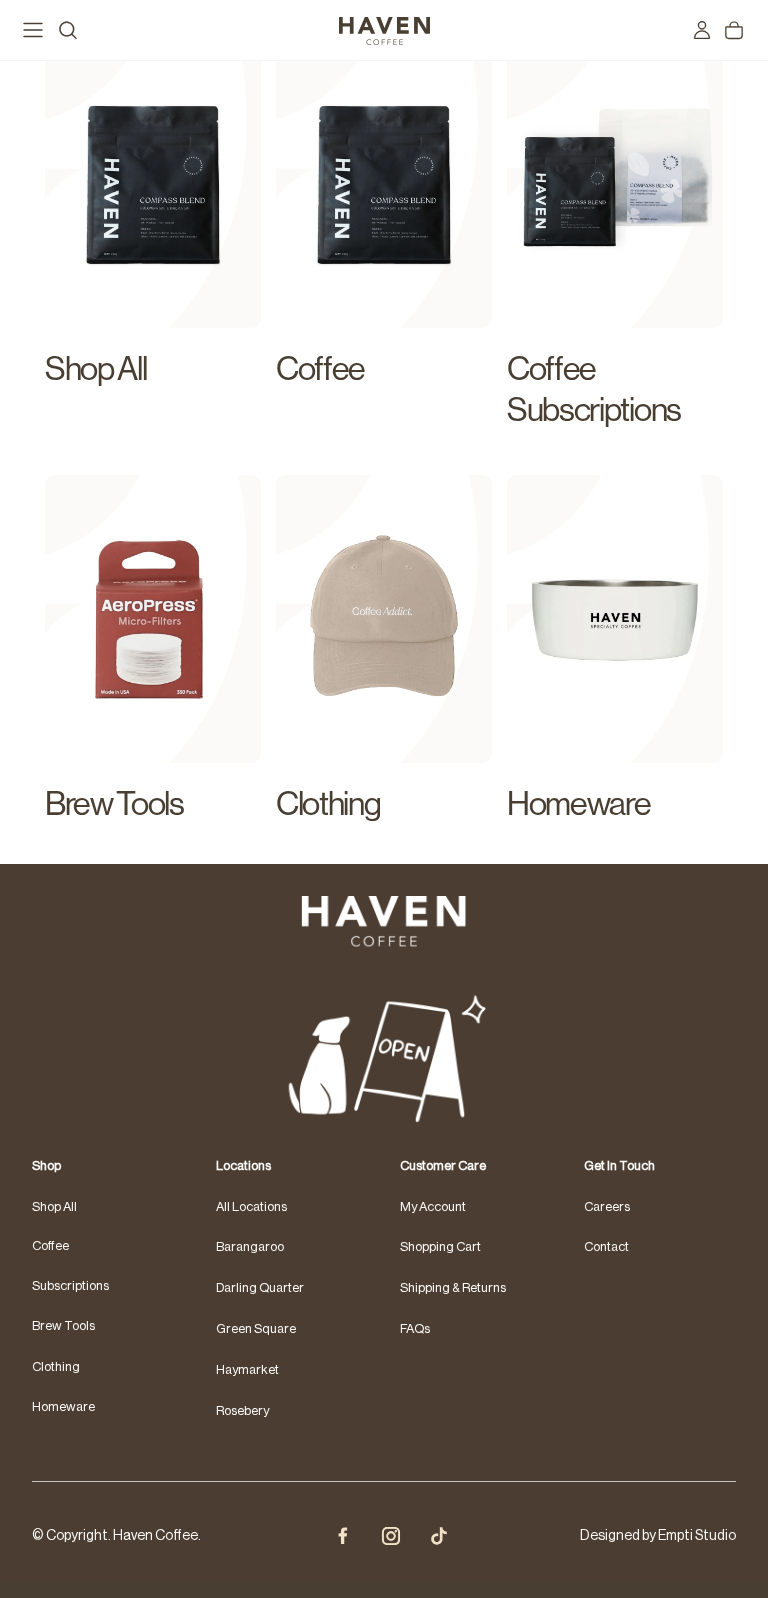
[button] (384, 1590)
